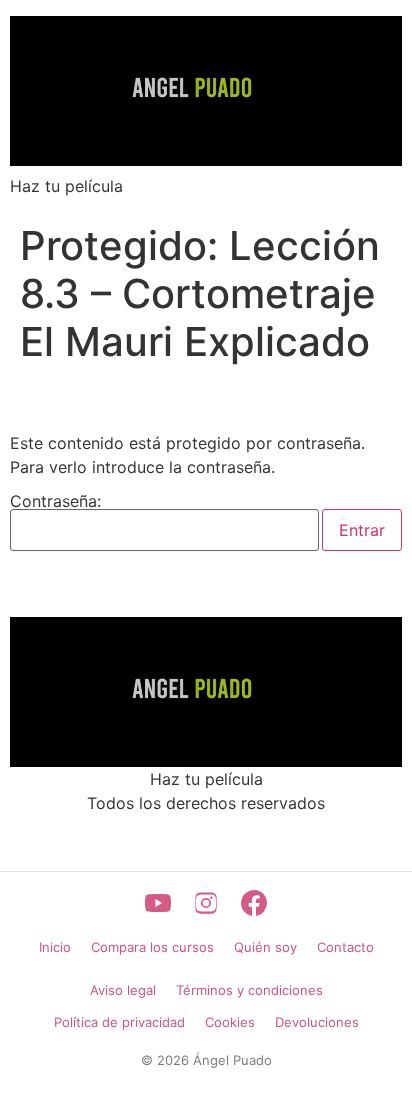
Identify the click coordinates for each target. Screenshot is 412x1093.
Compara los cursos (152, 947)
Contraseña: (55, 502)
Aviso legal (123, 990)
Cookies (230, 1022)
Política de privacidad (119, 1022)
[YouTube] (158, 903)
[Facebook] (254, 903)
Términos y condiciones (249, 990)
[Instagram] (206, 903)
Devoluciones (317, 1022)
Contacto (345, 947)
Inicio (55, 947)
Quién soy (265, 947)
